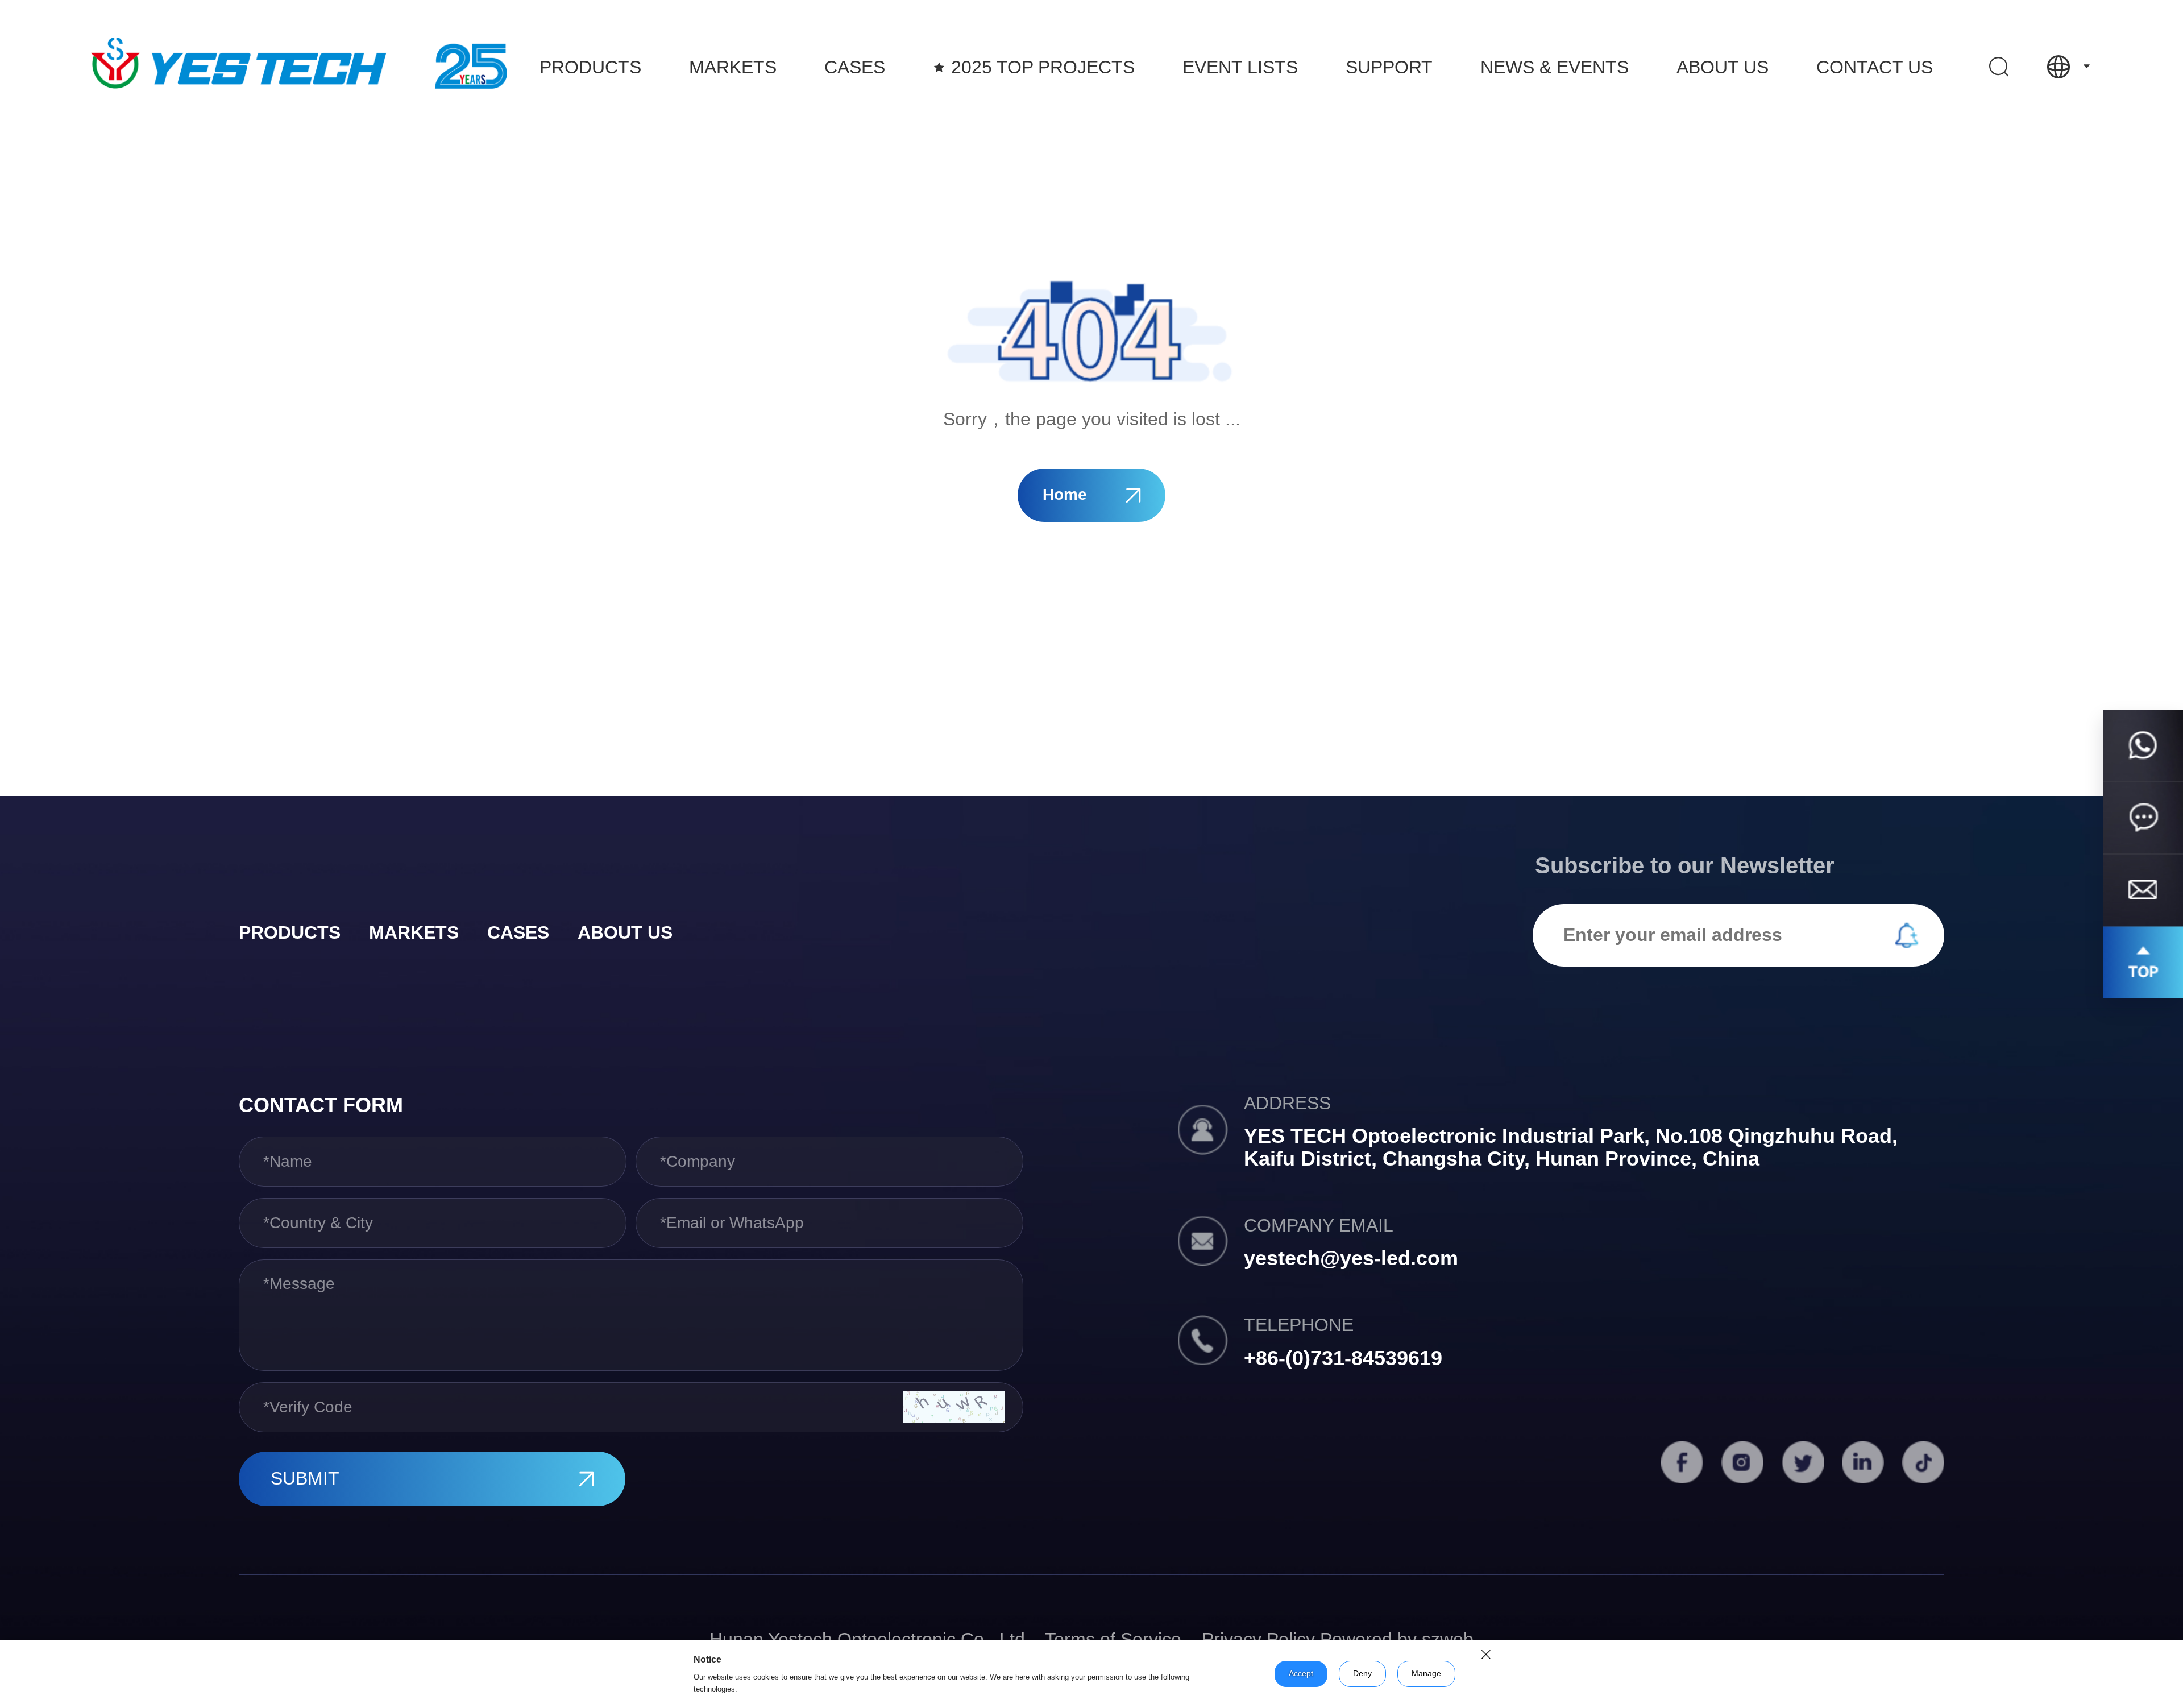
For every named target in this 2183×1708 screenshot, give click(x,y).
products (290, 932)
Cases (518, 932)
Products (590, 67)
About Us (1723, 67)
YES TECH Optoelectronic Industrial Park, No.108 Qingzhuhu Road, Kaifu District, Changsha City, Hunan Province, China (1571, 1147)
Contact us (1875, 67)
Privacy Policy (1258, 1639)
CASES (855, 67)
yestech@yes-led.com (1351, 1258)
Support (1389, 67)
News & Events (1555, 67)
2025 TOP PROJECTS (1043, 67)
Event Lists (1240, 67)
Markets (733, 67)
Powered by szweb (1397, 1639)
